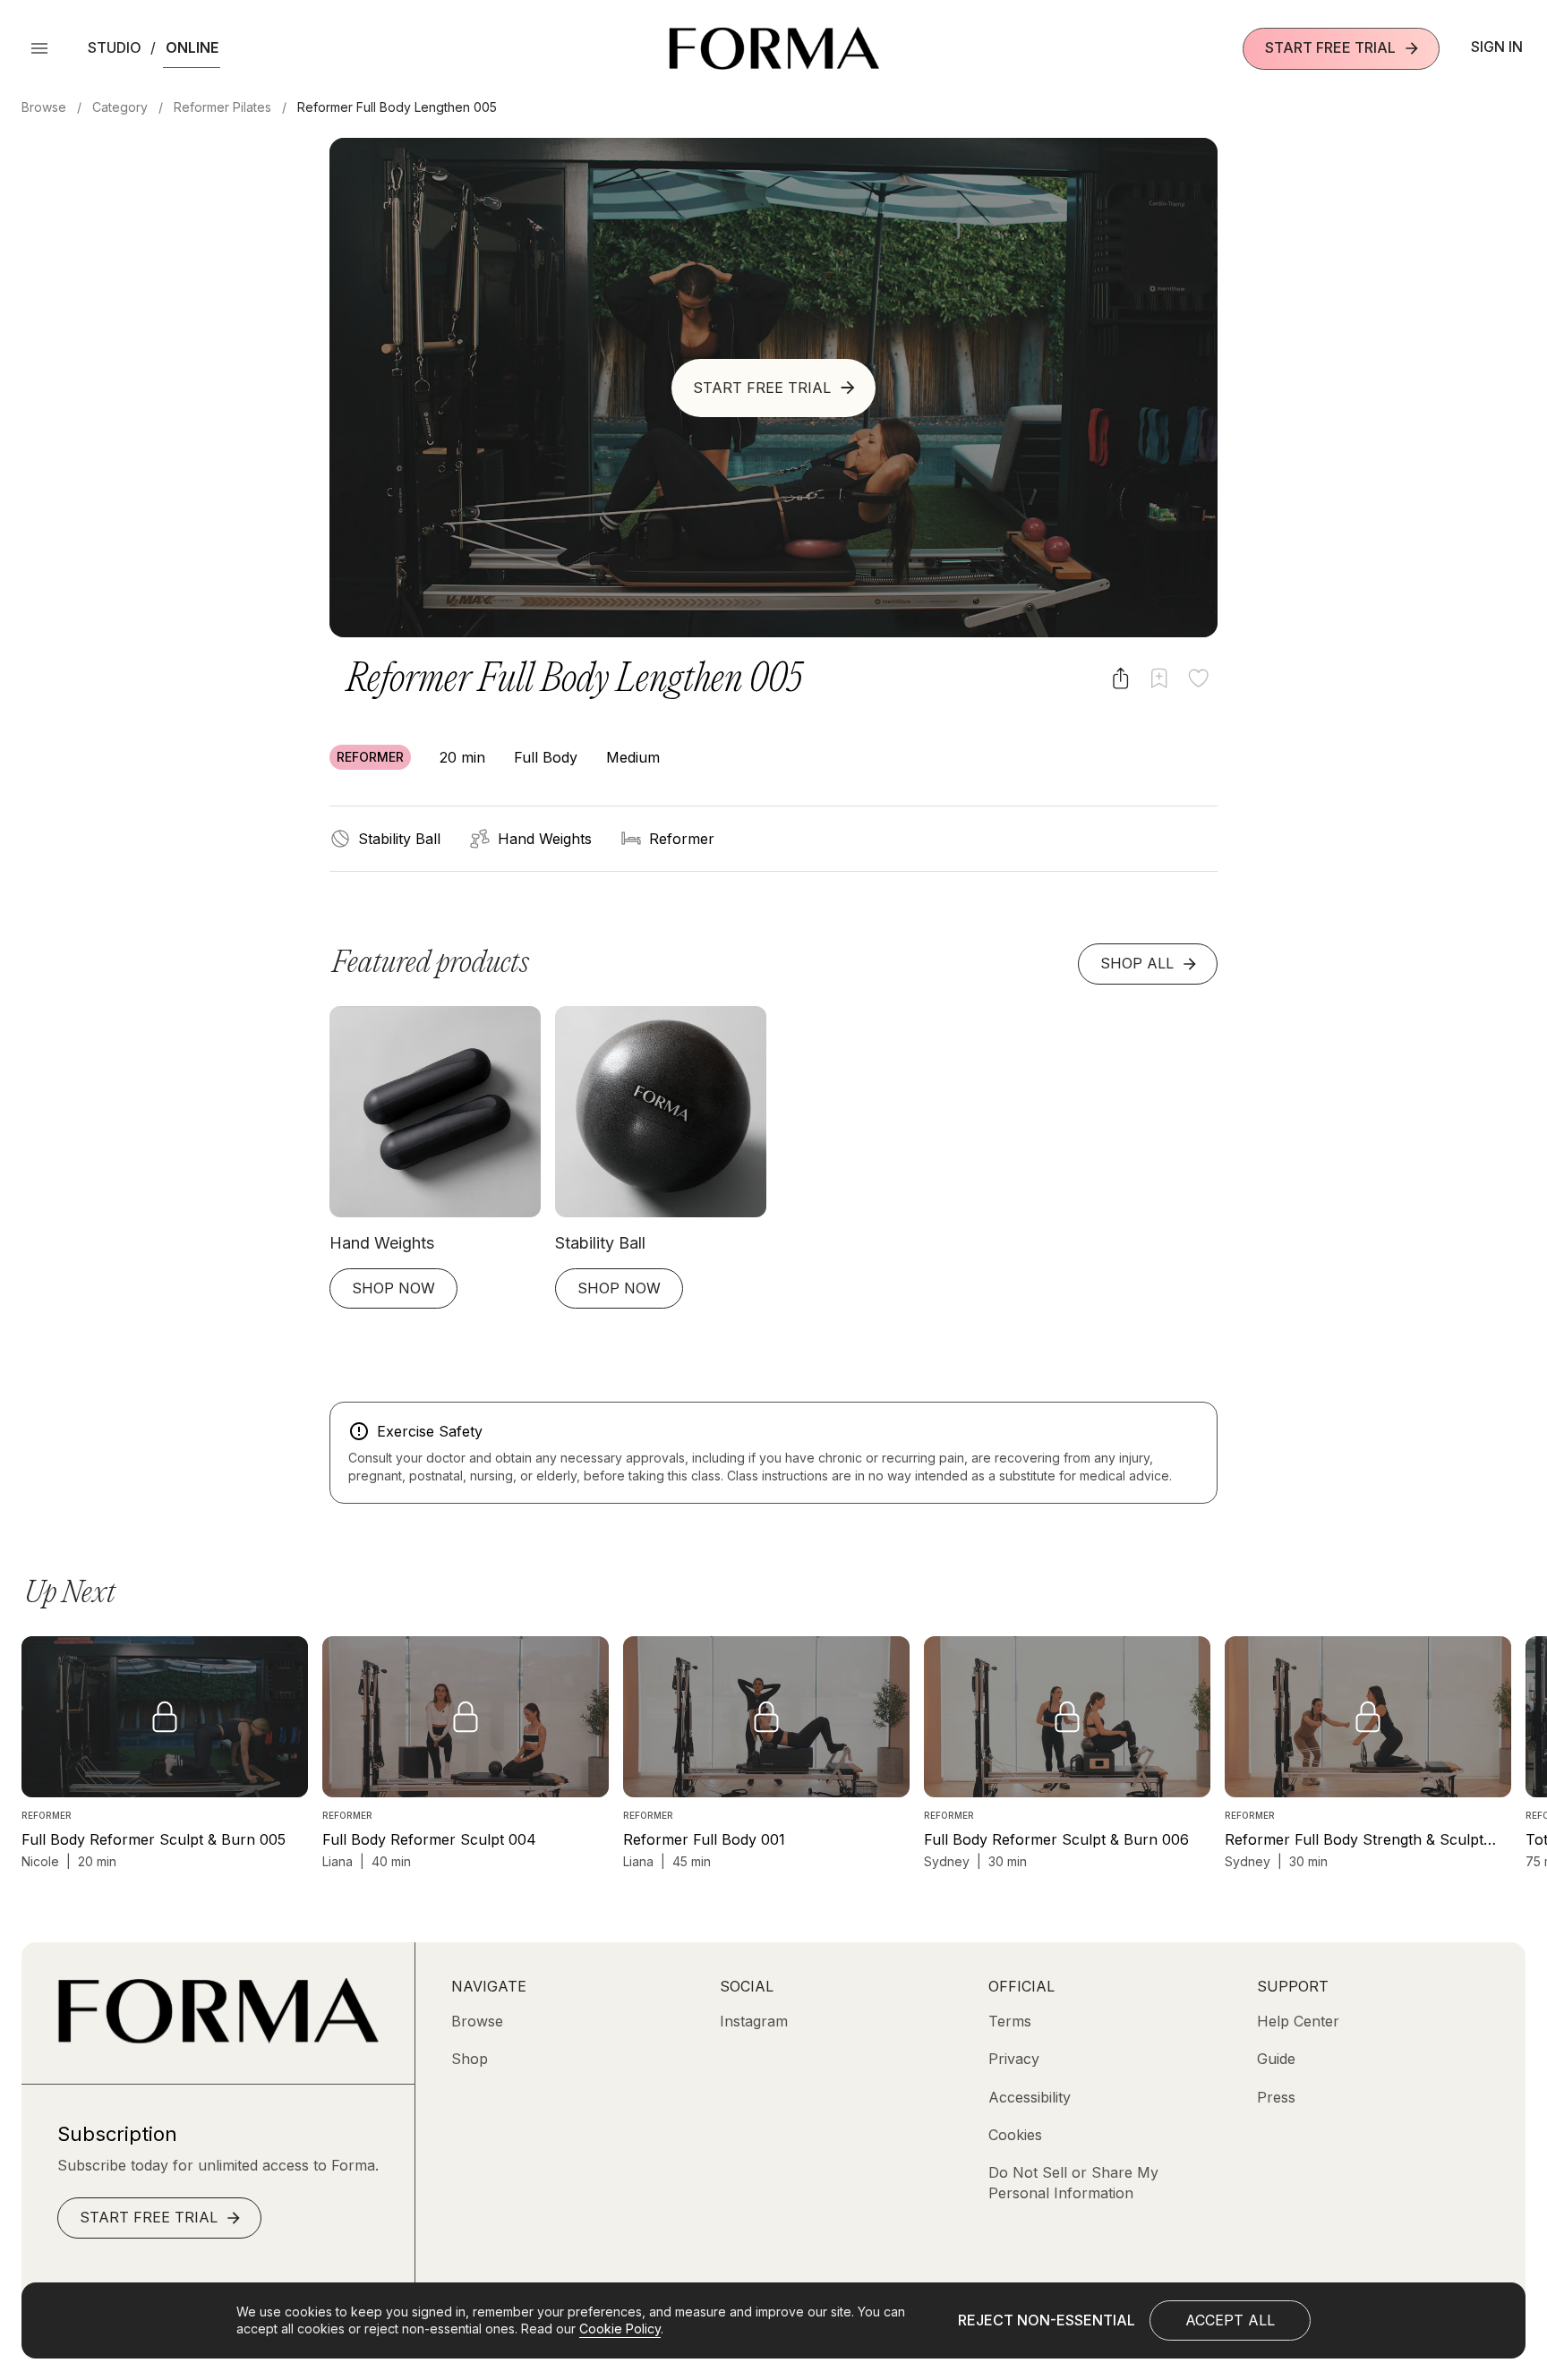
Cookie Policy (620, 2329)
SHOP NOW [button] (393, 1288)
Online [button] (192, 47)
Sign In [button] (1497, 47)
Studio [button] (115, 47)
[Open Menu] (39, 48)
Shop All (1137, 963)
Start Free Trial (1330, 47)
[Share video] (1120, 678)
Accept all (1230, 2320)
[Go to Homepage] (218, 2038)
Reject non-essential (1047, 2320)
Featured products (431, 964)
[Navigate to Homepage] (774, 48)
